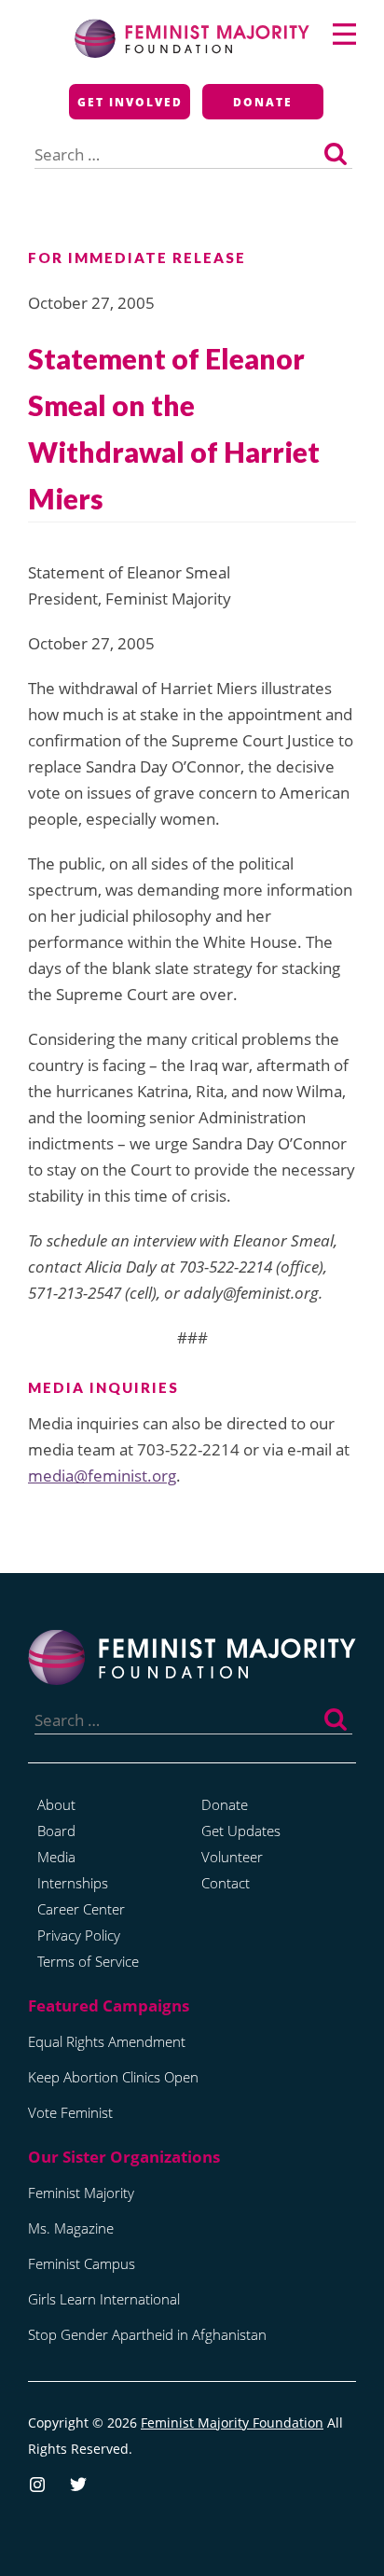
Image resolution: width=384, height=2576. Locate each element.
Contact (226, 1883)
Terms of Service (88, 1961)
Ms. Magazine (71, 2228)
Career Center (81, 1909)
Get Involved (130, 102)
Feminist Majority (81, 2193)
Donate (263, 102)
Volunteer (232, 1857)
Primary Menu (344, 34)
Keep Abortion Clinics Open (113, 2077)
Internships (73, 1883)
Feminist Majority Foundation (232, 2423)
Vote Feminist (70, 2112)
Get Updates (241, 1831)
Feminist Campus (82, 2263)
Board (56, 1831)
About (56, 1804)
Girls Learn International (104, 2299)
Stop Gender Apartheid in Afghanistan (147, 2334)
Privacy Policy (79, 1935)
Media (56, 1857)
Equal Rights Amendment (107, 2041)
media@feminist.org (102, 1476)
